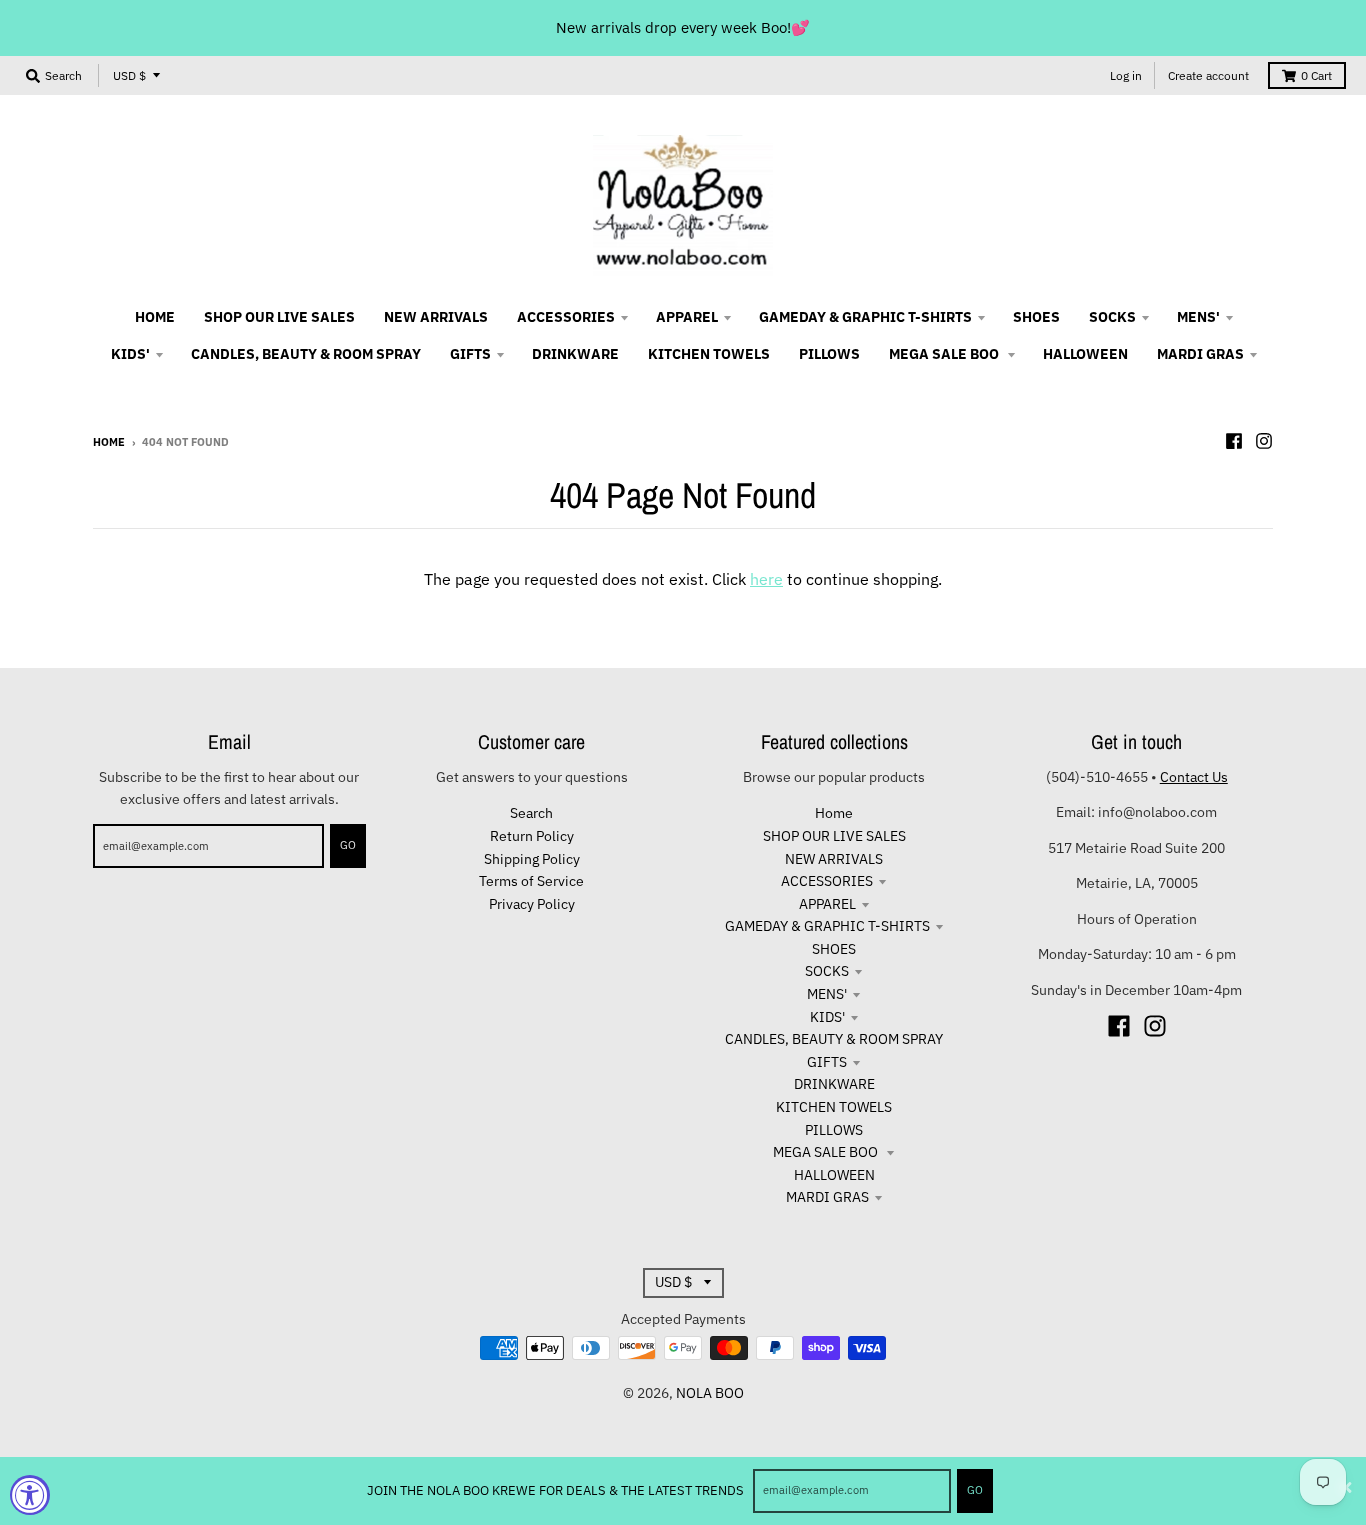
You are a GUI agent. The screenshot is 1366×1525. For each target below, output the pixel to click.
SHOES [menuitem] (1036, 317)
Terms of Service (531, 881)
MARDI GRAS (827, 1197)
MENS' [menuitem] (1198, 317)
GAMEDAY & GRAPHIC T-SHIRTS (827, 926)
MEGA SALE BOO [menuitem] (945, 354)
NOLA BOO (710, 1393)
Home (109, 442)
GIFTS (827, 1062)
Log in (1126, 75)
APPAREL (827, 904)
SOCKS (827, 971)
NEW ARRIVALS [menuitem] (436, 317)
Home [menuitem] (155, 317)
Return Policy (532, 836)
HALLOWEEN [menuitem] (1085, 354)
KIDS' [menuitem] (130, 354)
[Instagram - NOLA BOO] (1264, 441)
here (766, 579)
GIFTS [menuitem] (470, 354)
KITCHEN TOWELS (834, 1107)
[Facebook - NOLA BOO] (1234, 441)
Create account (1208, 75)
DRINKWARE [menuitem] (575, 354)
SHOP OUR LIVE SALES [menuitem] (279, 317)
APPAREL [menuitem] (687, 317)
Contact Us (1194, 777)
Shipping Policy (532, 859)
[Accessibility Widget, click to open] (30, 1495)
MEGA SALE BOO (827, 1152)
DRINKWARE (834, 1084)
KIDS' (827, 1017)
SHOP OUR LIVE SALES (834, 836)
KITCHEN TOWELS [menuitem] (709, 354)
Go (975, 1490)
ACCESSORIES (827, 881)
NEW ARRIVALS (834, 859)
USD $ (129, 75)
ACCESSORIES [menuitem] (566, 317)
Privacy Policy (532, 904)
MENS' (827, 994)
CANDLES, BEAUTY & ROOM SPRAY (834, 1039)
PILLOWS (834, 1130)
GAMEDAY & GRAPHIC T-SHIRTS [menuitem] (865, 317)
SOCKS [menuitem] (1112, 317)
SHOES (834, 949)
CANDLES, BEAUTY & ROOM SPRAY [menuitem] (306, 354)
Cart (1316, 75)
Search (531, 813)
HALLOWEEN (834, 1175)
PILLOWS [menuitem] (829, 354)
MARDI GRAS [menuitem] (1200, 354)
